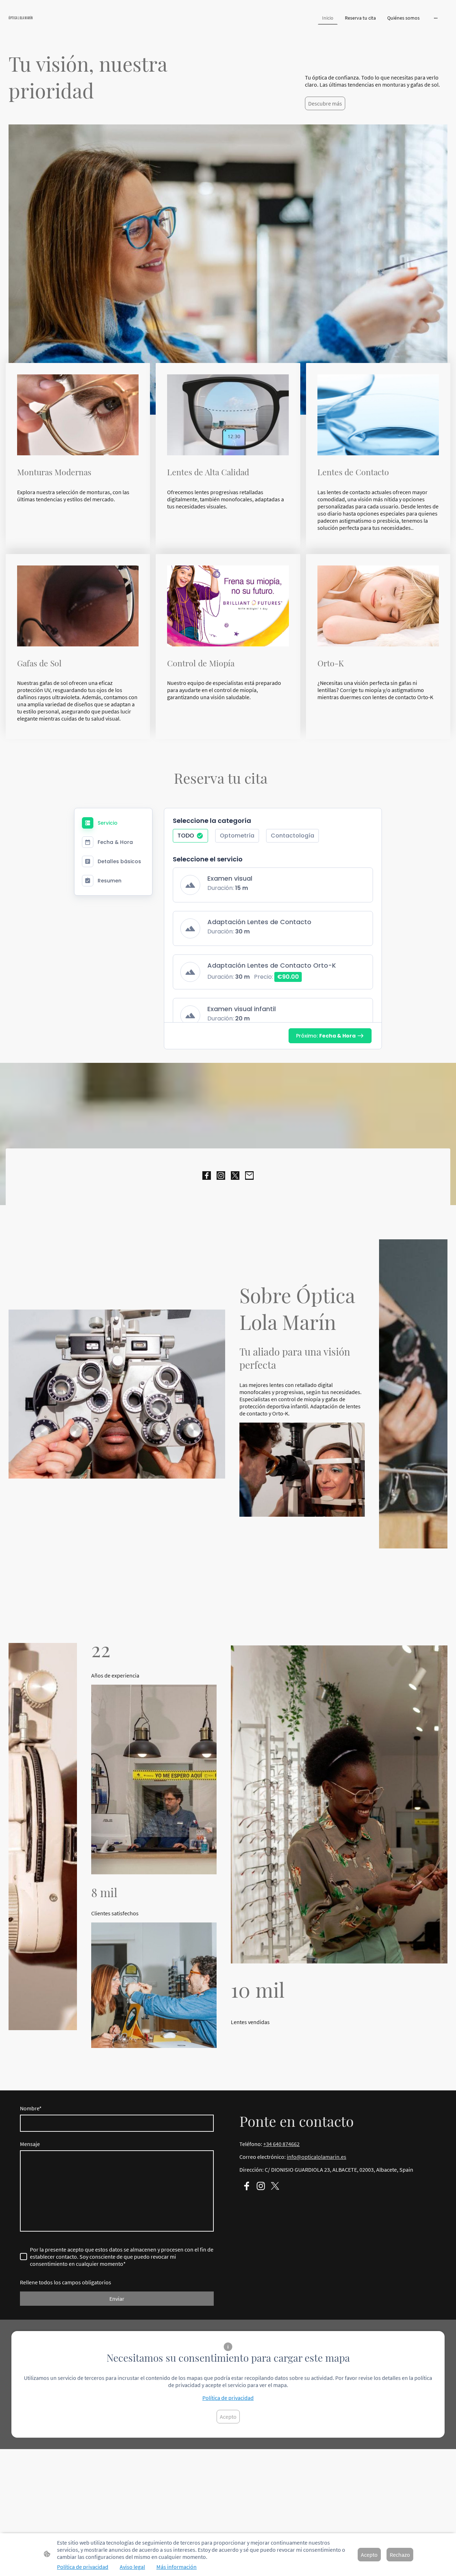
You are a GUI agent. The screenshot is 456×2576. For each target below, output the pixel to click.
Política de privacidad (228, 2398)
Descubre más (325, 103)
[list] (273, 954)
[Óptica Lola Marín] (80, 26)
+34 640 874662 (281, 2144)
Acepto (228, 2417)
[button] (190, 836)
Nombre (31, 2108)
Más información (177, 2567)
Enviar (117, 2299)
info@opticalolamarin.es (317, 2157)
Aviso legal (132, 2567)
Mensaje (30, 2144)
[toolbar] (273, 839)
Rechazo (400, 2555)
